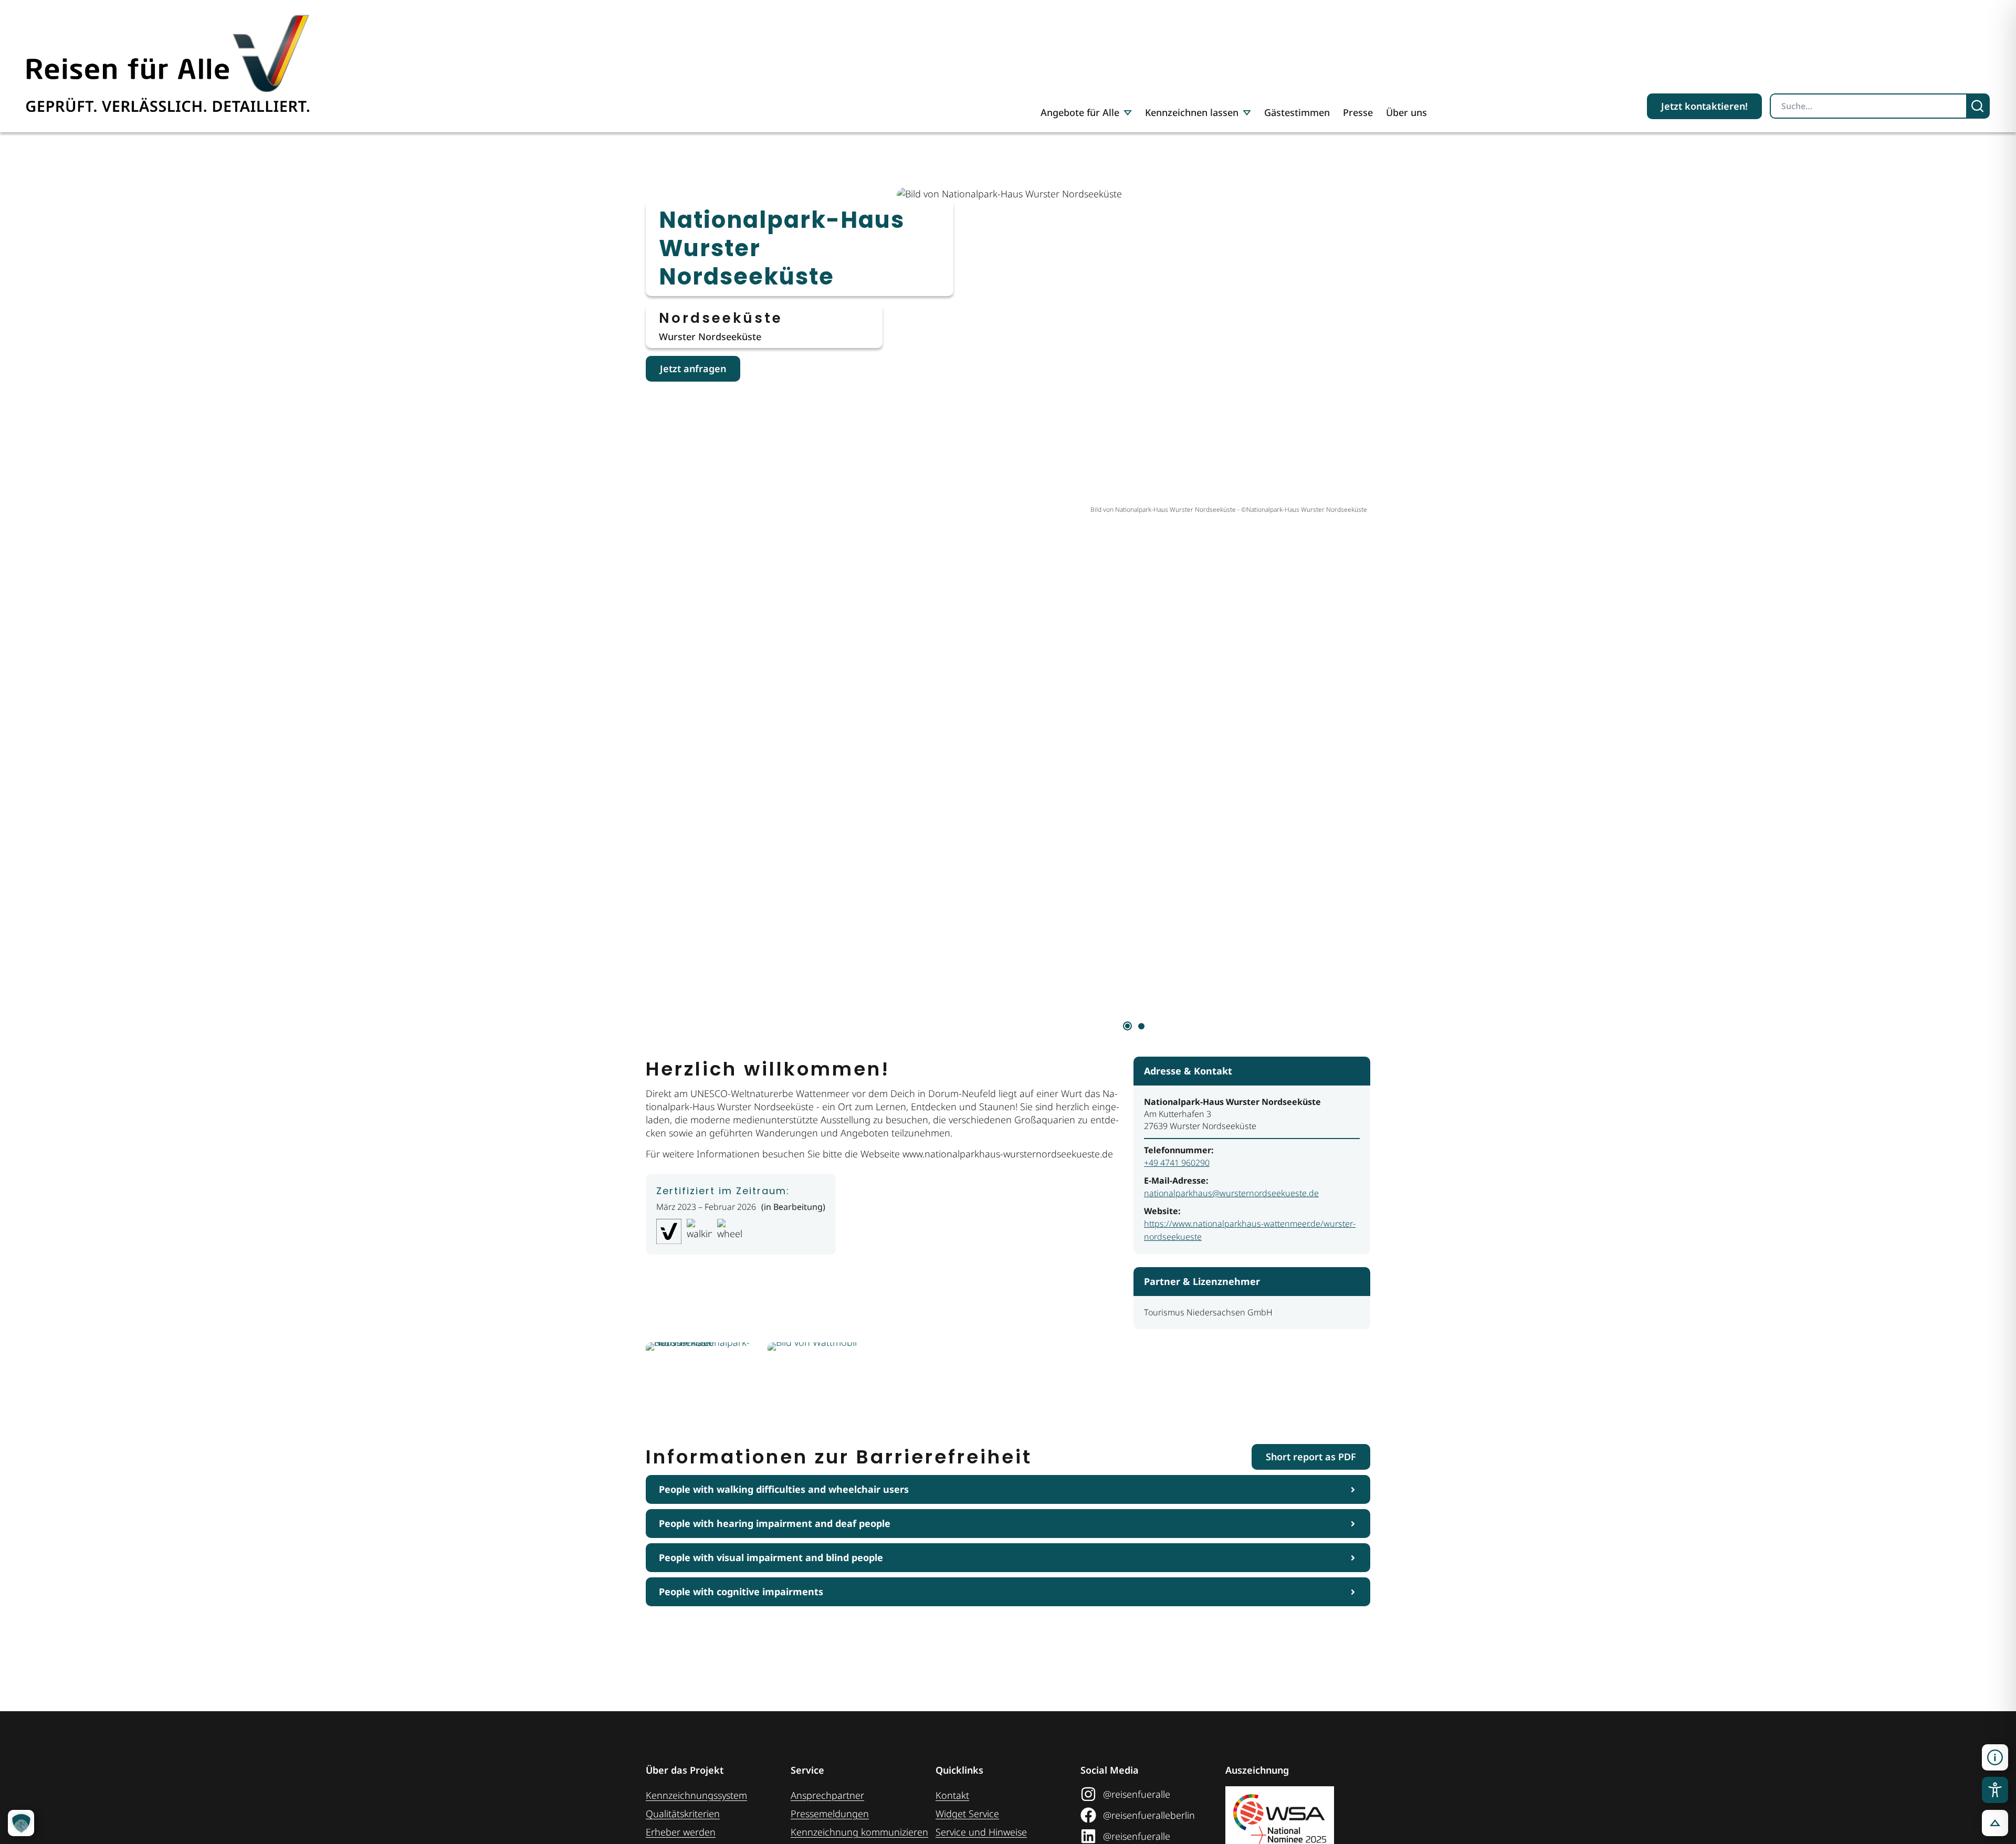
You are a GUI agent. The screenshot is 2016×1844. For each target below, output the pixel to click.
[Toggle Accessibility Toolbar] (1995, 1790)
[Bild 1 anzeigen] (1127, 1026)
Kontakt (952, 1795)
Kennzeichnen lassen (1192, 112)
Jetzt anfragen (693, 368)
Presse (1358, 112)
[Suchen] (1978, 106)
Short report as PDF (1311, 1457)
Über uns (1406, 112)
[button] (1995, 1757)
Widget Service (967, 1814)
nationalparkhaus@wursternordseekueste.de (1231, 1193)
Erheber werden (681, 1832)
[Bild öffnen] (703, 1380)
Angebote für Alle (1080, 112)
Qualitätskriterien (683, 1814)
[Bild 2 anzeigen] (1141, 1026)
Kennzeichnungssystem (696, 1795)
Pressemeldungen (830, 1814)
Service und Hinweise (981, 1832)
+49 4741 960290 (1177, 1163)
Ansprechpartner (827, 1795)
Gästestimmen (1297, 112)
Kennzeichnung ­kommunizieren (859, 1832)
